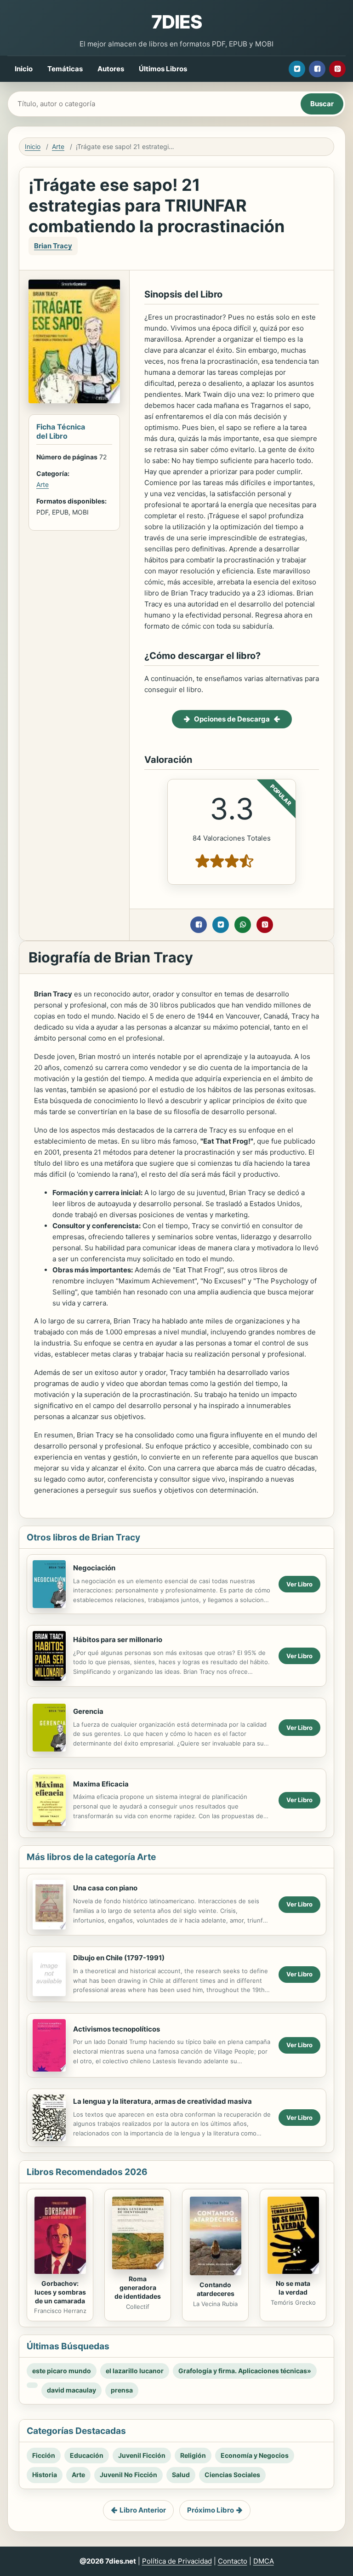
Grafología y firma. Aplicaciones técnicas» (245, 2371)
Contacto (233, 2561)
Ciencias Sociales (232, 2475)
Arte (58, 146)
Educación (87, 2455)
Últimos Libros (163, 69)
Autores (111, 69)
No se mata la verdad (293, 2288)
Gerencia (88, 1711)
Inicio (24, 69)
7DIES (176, 22)
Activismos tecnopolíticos (117, 2029)
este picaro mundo (62, 2371)
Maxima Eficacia (101, 1784)
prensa (122, 2390)
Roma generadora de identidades (138, 2287)
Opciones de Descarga (232, 719)
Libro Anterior (143, 2510)
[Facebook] (317, 69)
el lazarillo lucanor (135, 2371)
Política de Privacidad (177, 2561)
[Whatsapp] (243, 925)
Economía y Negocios (255, 2455)
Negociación (94, 1568)
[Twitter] (297, 69)
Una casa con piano (105, 1888)
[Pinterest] (337, 69)
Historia (45, 2475)
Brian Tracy (53, 246)
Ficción (44, 2455)
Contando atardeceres (216, 2289)
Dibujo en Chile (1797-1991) (119, 1958)
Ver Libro (299, 1584)
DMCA (264, 2561)
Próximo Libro (211, 2510)
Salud (181, 2475)
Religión (193, 2455)
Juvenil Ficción (142, 2455)
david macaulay (71, 2390)
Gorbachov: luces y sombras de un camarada (60, 2292)
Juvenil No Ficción (128, 2475)
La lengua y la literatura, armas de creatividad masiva (162, 2101)
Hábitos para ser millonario (118, 1640)
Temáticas (65, 69)
